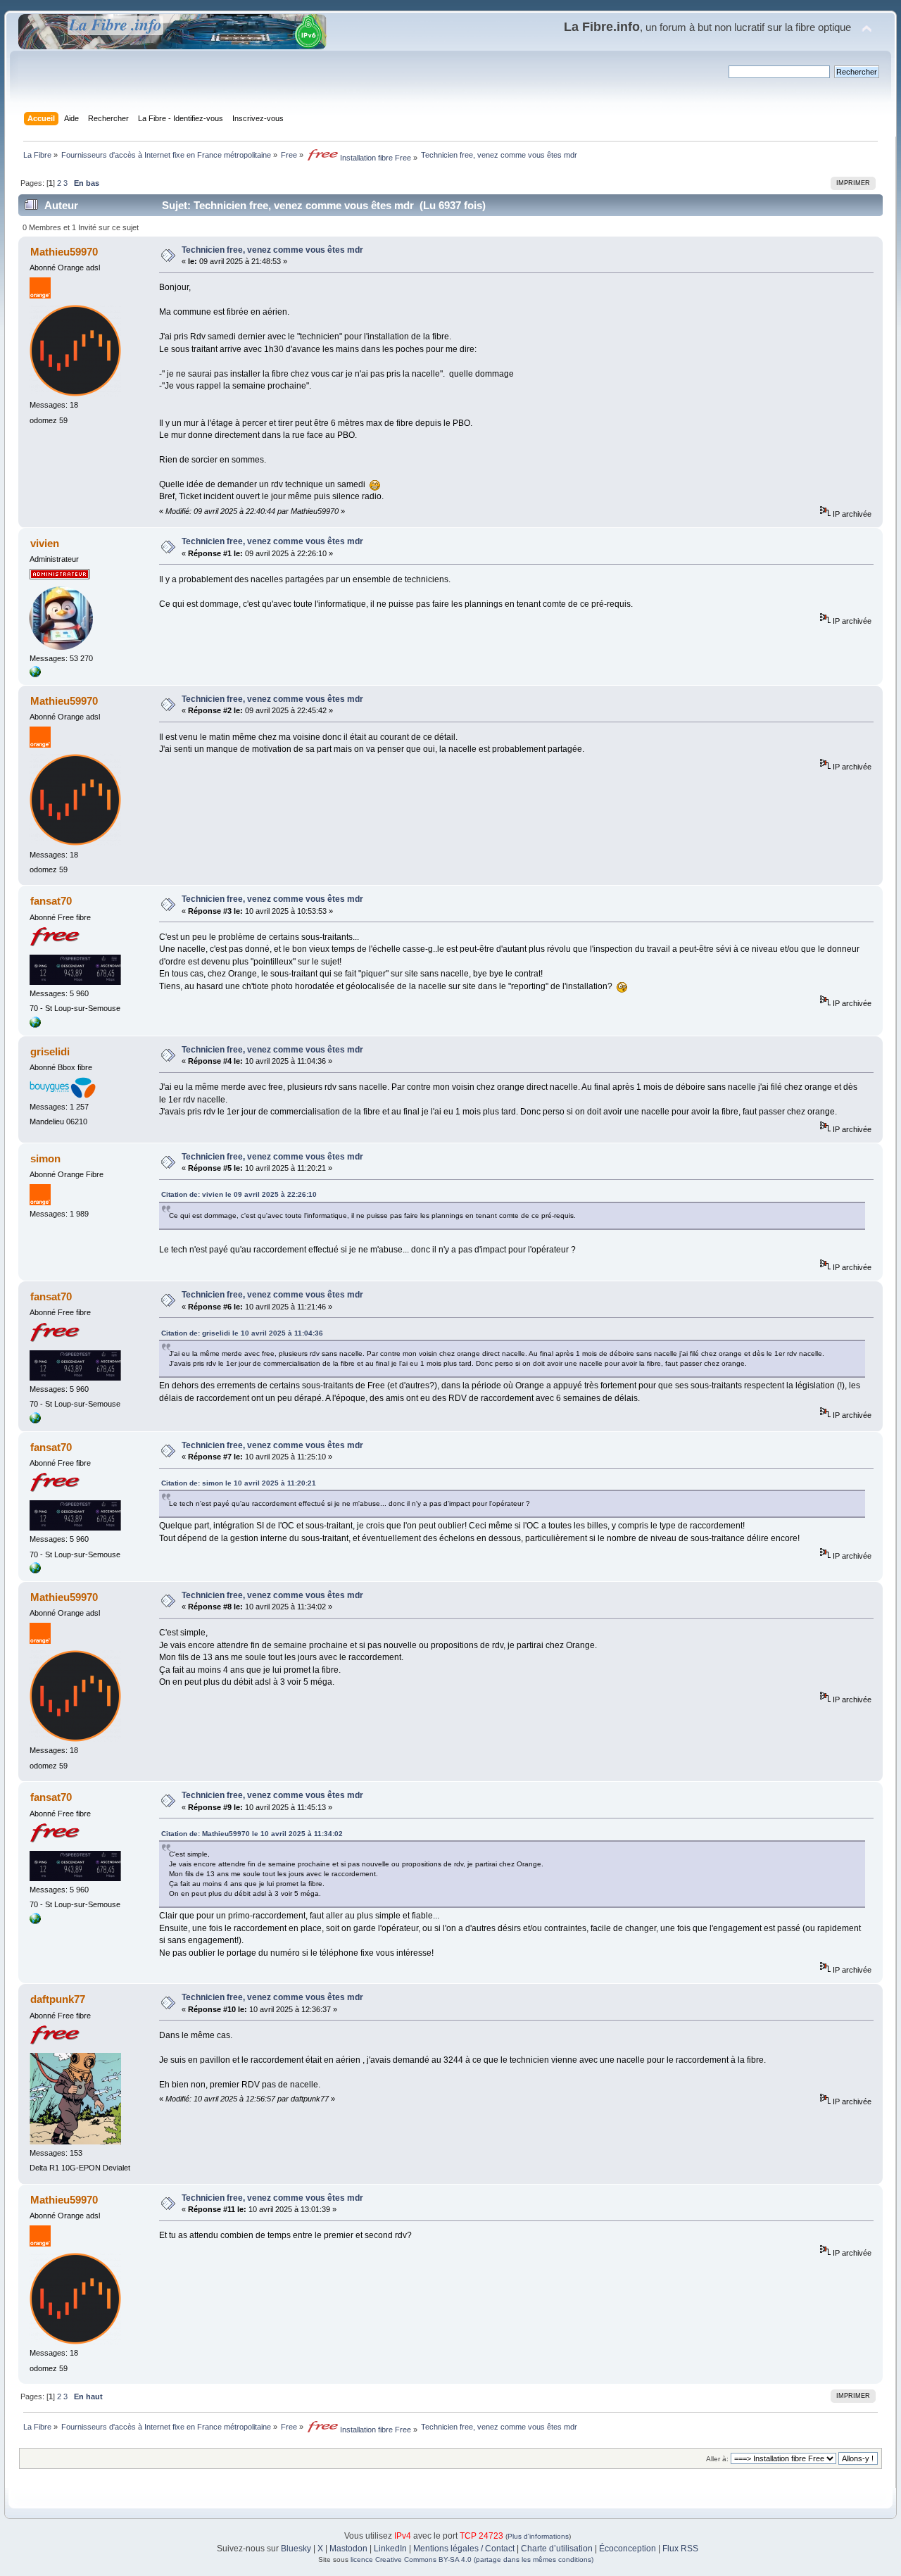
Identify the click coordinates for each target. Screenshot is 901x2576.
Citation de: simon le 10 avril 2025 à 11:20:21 (239, 1483)
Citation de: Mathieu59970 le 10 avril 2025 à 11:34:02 (252, 1834)
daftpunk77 (58, 1999)
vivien (45, 543)
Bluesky (296, 2549)
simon (45, 1158)
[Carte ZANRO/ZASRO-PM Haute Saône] (35, 1025)
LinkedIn (390, 2549)
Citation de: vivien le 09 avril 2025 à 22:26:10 (239, 1194)
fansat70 (51, 901)
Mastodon (348, 2549)
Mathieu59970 (64, 252)
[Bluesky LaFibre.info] (35, 674)
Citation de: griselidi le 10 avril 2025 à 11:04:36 (242, 1333)
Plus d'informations (538, 2536)
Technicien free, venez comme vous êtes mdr (272, 250)
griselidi (50, 1051)
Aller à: (717, 2459)
